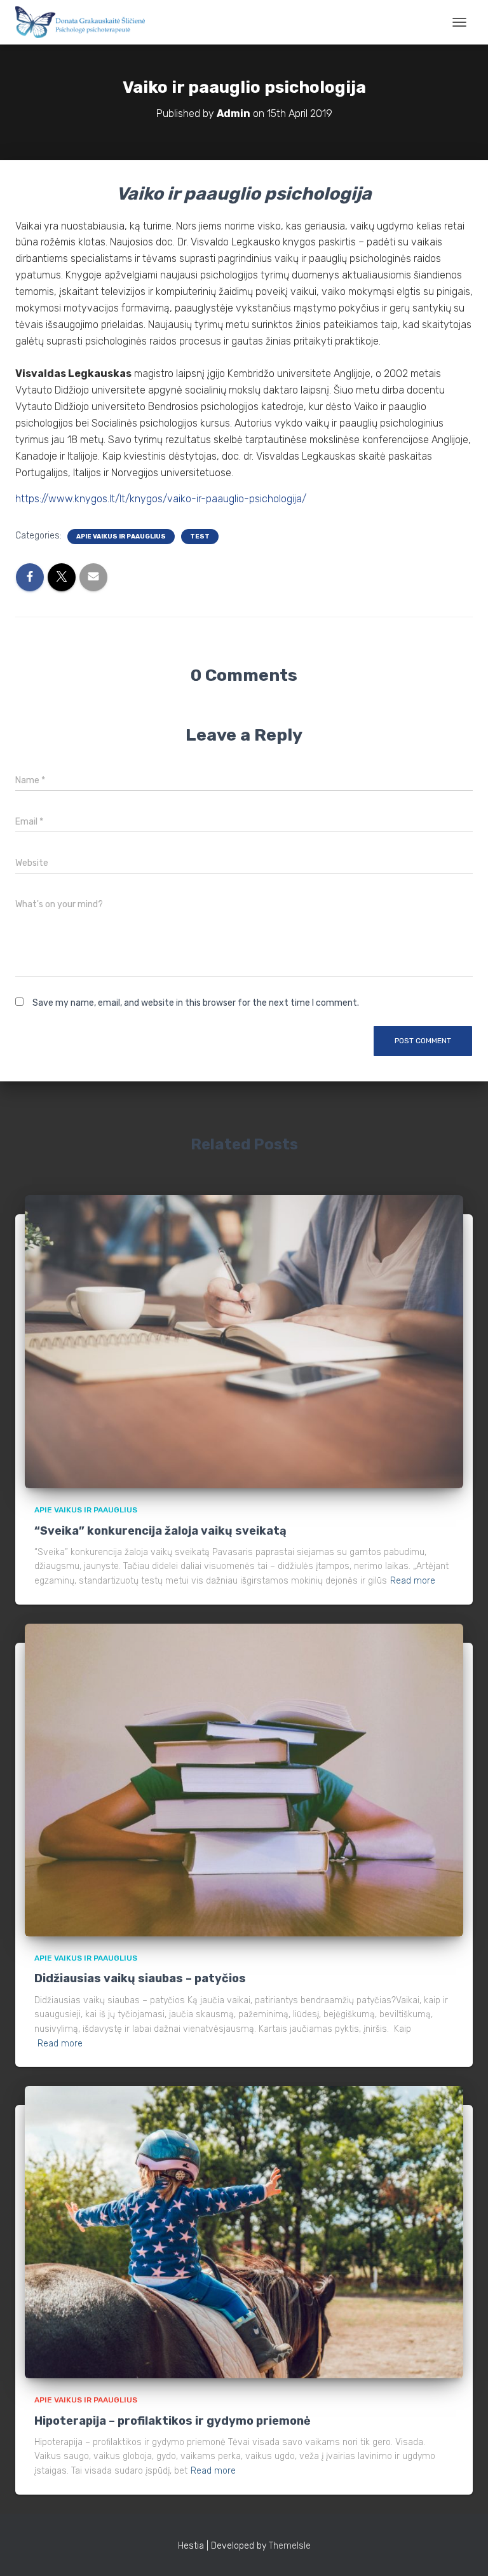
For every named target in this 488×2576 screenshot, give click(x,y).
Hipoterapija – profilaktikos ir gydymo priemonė (173, 2421)
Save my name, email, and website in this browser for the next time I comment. (196, 1003)
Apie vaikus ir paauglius (121, 537)
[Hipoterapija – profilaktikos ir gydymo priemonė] (244, 2232)
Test (200, 537)
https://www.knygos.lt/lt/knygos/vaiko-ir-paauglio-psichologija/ (161, 499)
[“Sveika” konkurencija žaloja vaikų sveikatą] (244, 1341)
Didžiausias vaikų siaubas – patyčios (140, 1978)
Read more (413, 1581)
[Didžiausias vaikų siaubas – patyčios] (244, 1780)
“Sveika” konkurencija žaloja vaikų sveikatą (160, 1531)
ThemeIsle (290, 2546)
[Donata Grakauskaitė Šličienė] (85, 22)
